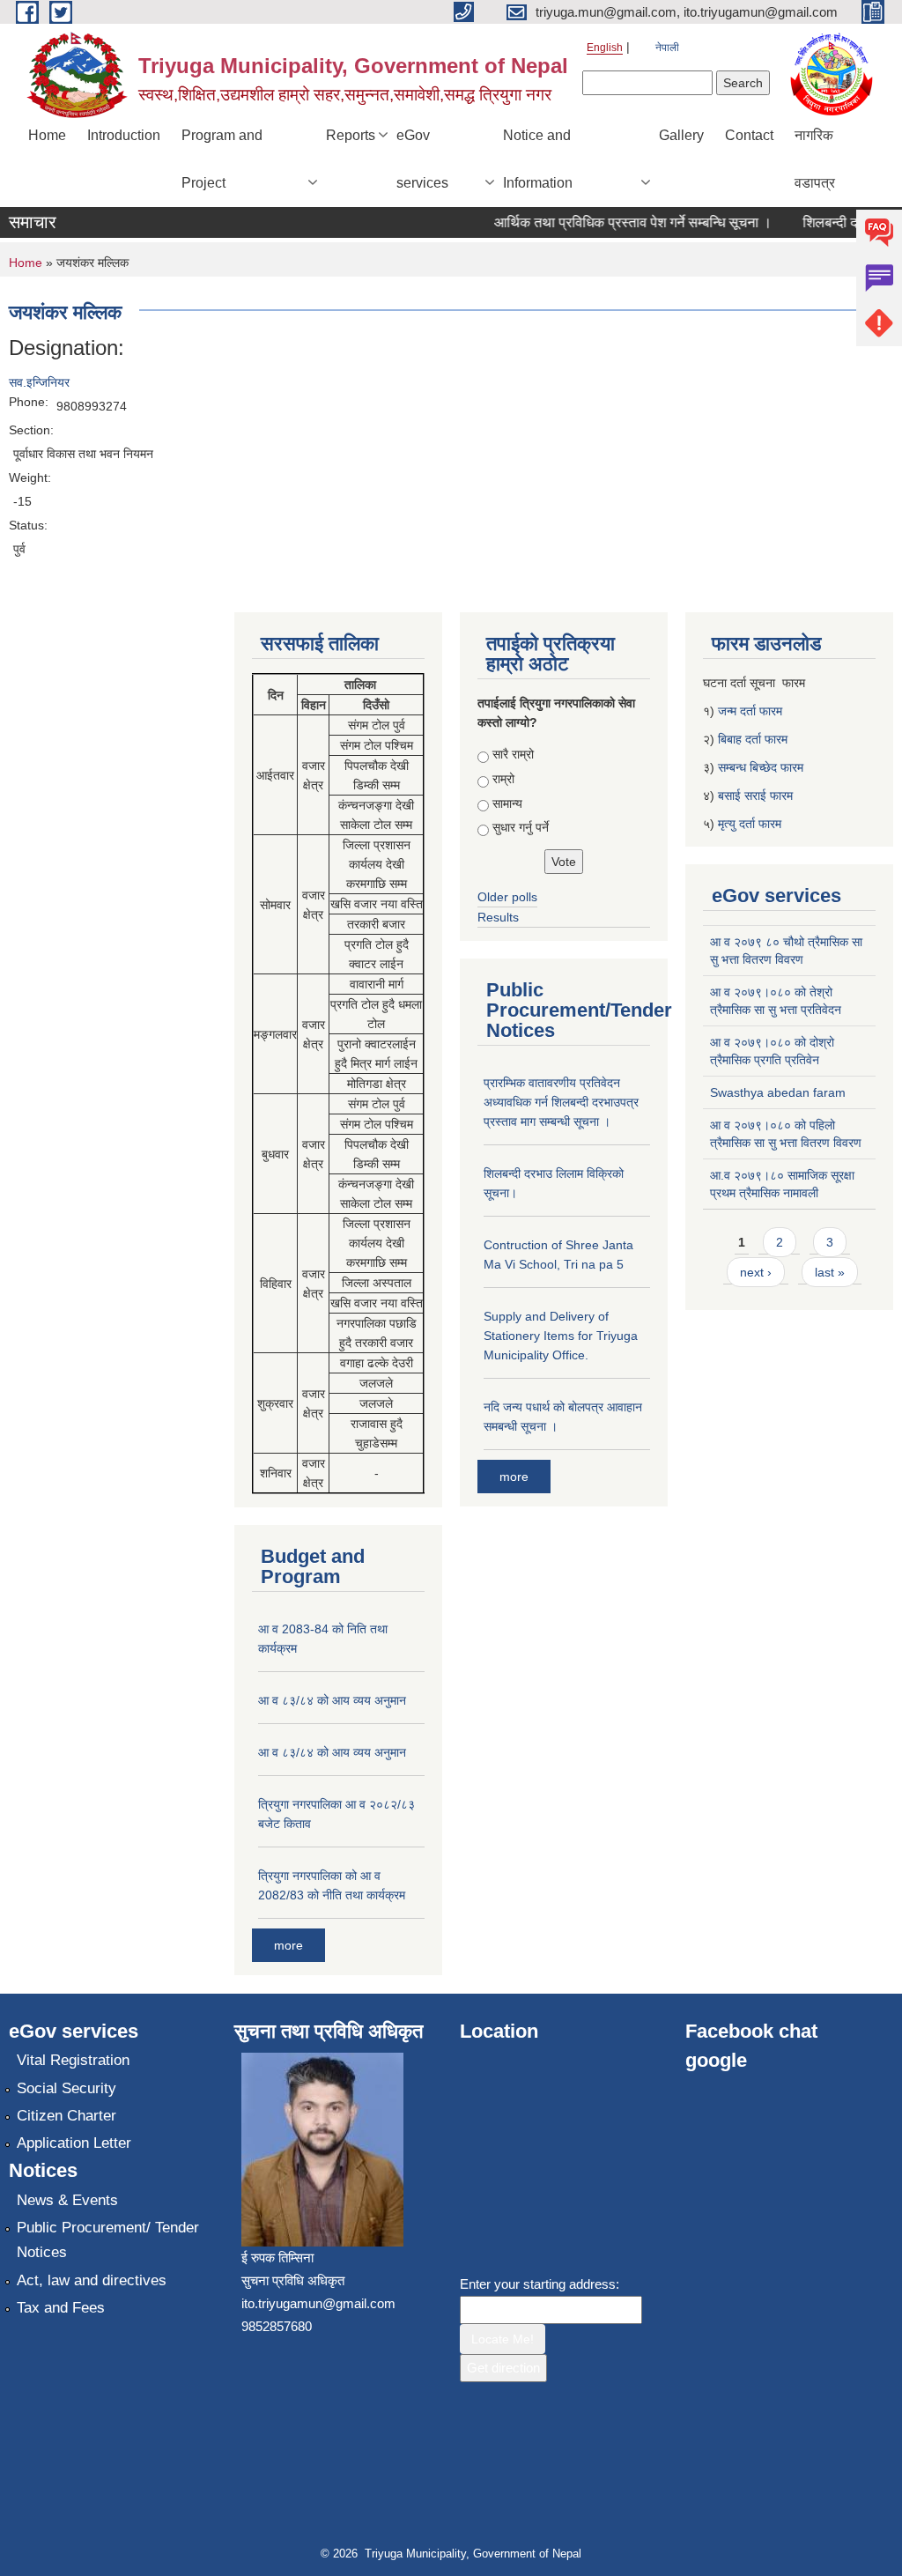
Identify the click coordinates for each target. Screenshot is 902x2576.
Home (47, 135)
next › (756, 1272)
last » (830, 1272)
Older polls (507, 897)
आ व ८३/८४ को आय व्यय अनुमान (332, 1700)
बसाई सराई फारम (755, 796)
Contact (749, 135)
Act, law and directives (92, 2280)
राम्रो (503, 779)
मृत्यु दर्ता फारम (751, 824)
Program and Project (222, 159)
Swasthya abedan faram (778, 1092)
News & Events (67, 2200)
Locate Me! (503, 2339)
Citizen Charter (67, 2116)
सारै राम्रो (513, 754)
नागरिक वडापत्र (815, 159)
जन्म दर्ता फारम (750, 711)
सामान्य (507, 803)
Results (498, 917)
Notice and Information (538, 159)
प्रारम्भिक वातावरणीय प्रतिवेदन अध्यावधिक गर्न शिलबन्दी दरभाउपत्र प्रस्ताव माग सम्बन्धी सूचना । (561, 1102)
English (605, 48)
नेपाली (667, 48)
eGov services (422, 159)
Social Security (67, 2088)
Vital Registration (73, 2060)
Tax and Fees (61, 2308)
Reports (351, 135)
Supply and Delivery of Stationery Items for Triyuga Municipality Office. (561, 1336)
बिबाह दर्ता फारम (753, 739)
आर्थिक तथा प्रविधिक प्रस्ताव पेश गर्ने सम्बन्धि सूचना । (615, 222)
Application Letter (74, 2143)
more (288, 1945)
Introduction (124, 135)
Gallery (681, 135)
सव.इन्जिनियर (39, 382)
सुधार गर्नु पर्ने (521, 827)
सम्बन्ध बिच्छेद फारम (762, 767)
